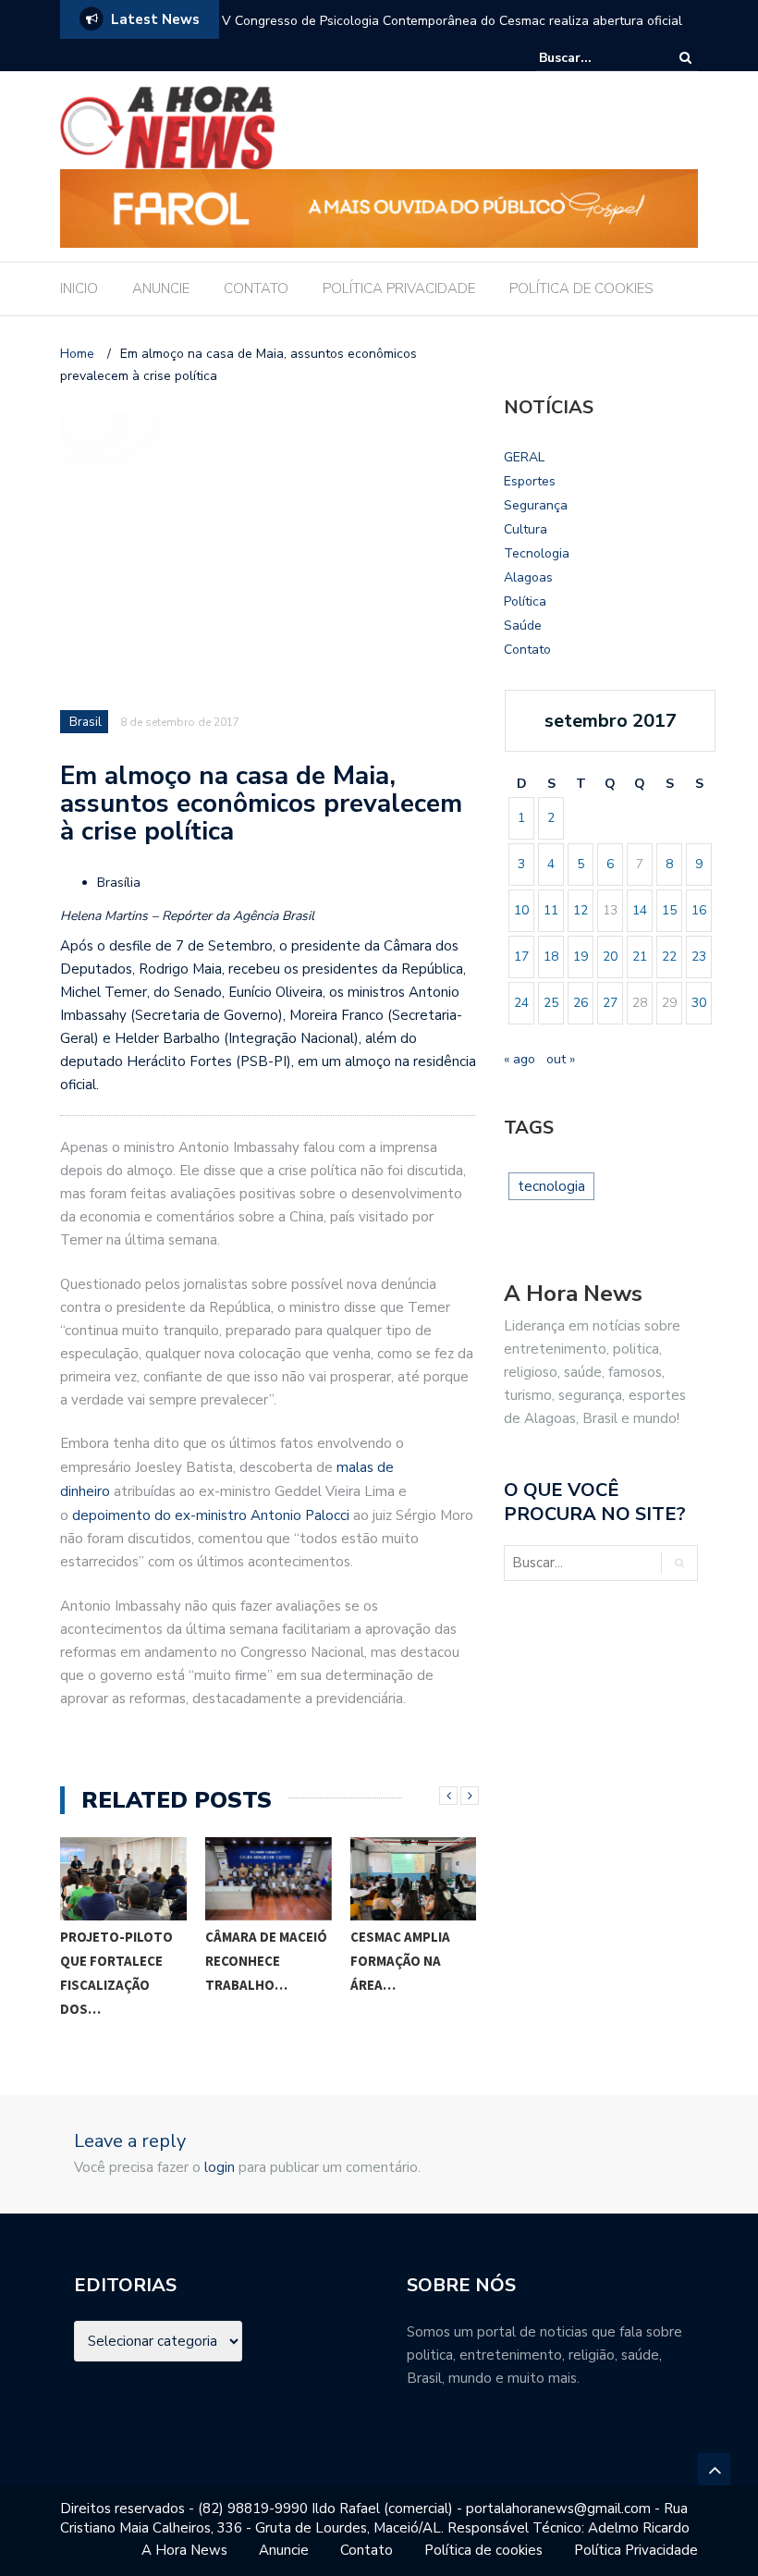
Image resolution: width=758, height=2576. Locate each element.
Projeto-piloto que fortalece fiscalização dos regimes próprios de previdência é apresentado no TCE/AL (454, 33)
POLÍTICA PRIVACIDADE (399, 288)
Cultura (526, 529)
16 (699, 910)
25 (551, 1003)
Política (525, 601)
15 (669, 910)
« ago (520, 1059)
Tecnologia (537, 553)
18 (551, 957)
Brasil (86, 722)
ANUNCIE (161, 288)
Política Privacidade (636, 2550)
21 (640, 957)
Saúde (523, 626)
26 (581, 1003)
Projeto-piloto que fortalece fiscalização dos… (116, 1973)
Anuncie (284, 2550)
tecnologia (551, 1186)
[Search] (685, 58)
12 (581, 910)
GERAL (524, 457)
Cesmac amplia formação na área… (400, 1961)
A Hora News (184, 2550)
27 (610, 1003)
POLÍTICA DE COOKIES (581, 288)
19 (581, 957)
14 (640, 910)
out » (561, 1059)
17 (521, 957)
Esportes (530, 481)
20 (610, 957)
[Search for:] (595, 58)
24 (521, 1003)
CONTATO (256, 288)
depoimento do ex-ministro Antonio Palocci (213, 1515)
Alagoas (528, 577)
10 (521, 910)
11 (551, 910)
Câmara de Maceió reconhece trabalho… (266, 1961)
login (220, 2167)
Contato (527, 650)
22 (669, 957)
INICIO (79, 288)
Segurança (536, 505)
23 (699, 957)
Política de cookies (483, 2550)
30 (699, 1003)
